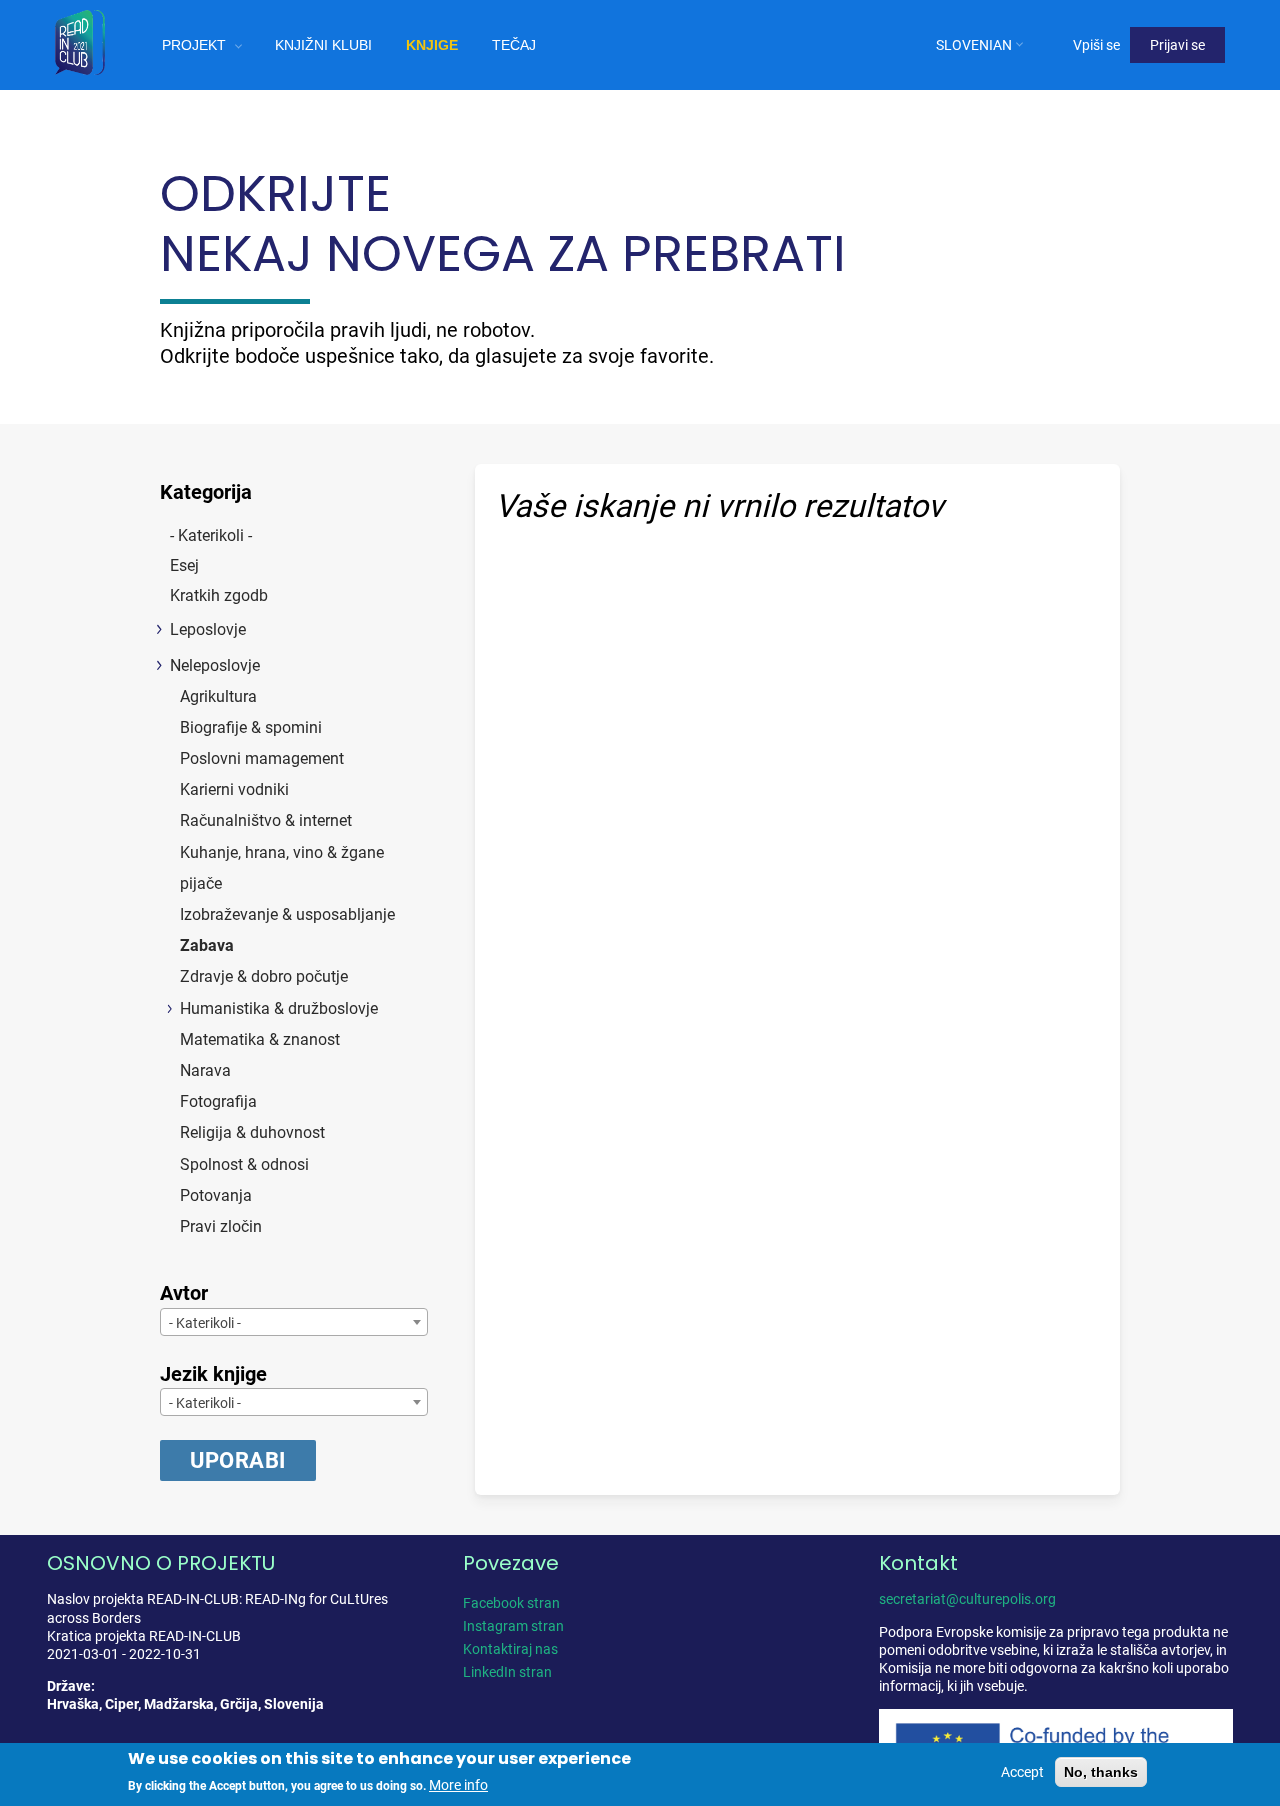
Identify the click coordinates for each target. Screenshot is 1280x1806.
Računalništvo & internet (266, 820)
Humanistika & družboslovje (279, 1008)
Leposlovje (208, 629)
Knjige (432, 45)
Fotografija (218, 1101)
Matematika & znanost (260, 1039)
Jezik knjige (213, 1374)
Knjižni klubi (323, 45)
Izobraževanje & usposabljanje (287, 914)
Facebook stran (511, 1603)
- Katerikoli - (211, 535)
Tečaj (514, 45)
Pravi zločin (221, 1226)
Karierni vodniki (234, 789)
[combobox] (294, 1322)
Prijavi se (1177, 45)
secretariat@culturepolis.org (967, 1599)
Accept (1022, 1772)
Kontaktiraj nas (510, 1649)
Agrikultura (218, 696)
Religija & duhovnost (252, 1132)
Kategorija (206, 492)
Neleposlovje (215, 665)
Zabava (207, 945)
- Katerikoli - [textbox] (205, 1323)
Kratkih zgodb (219, 595)
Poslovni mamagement (262, 758)
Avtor (184, 1293)
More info (458, 1785)
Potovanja (216, 1195)
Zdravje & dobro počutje (264, 976)
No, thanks (1101, 1772)
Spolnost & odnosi (244, 1164)
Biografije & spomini (251, 727)
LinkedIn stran (507, 1672)
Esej (184, 565)
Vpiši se (1096, 45)
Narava (205, 1070)
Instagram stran (513, 1626)
